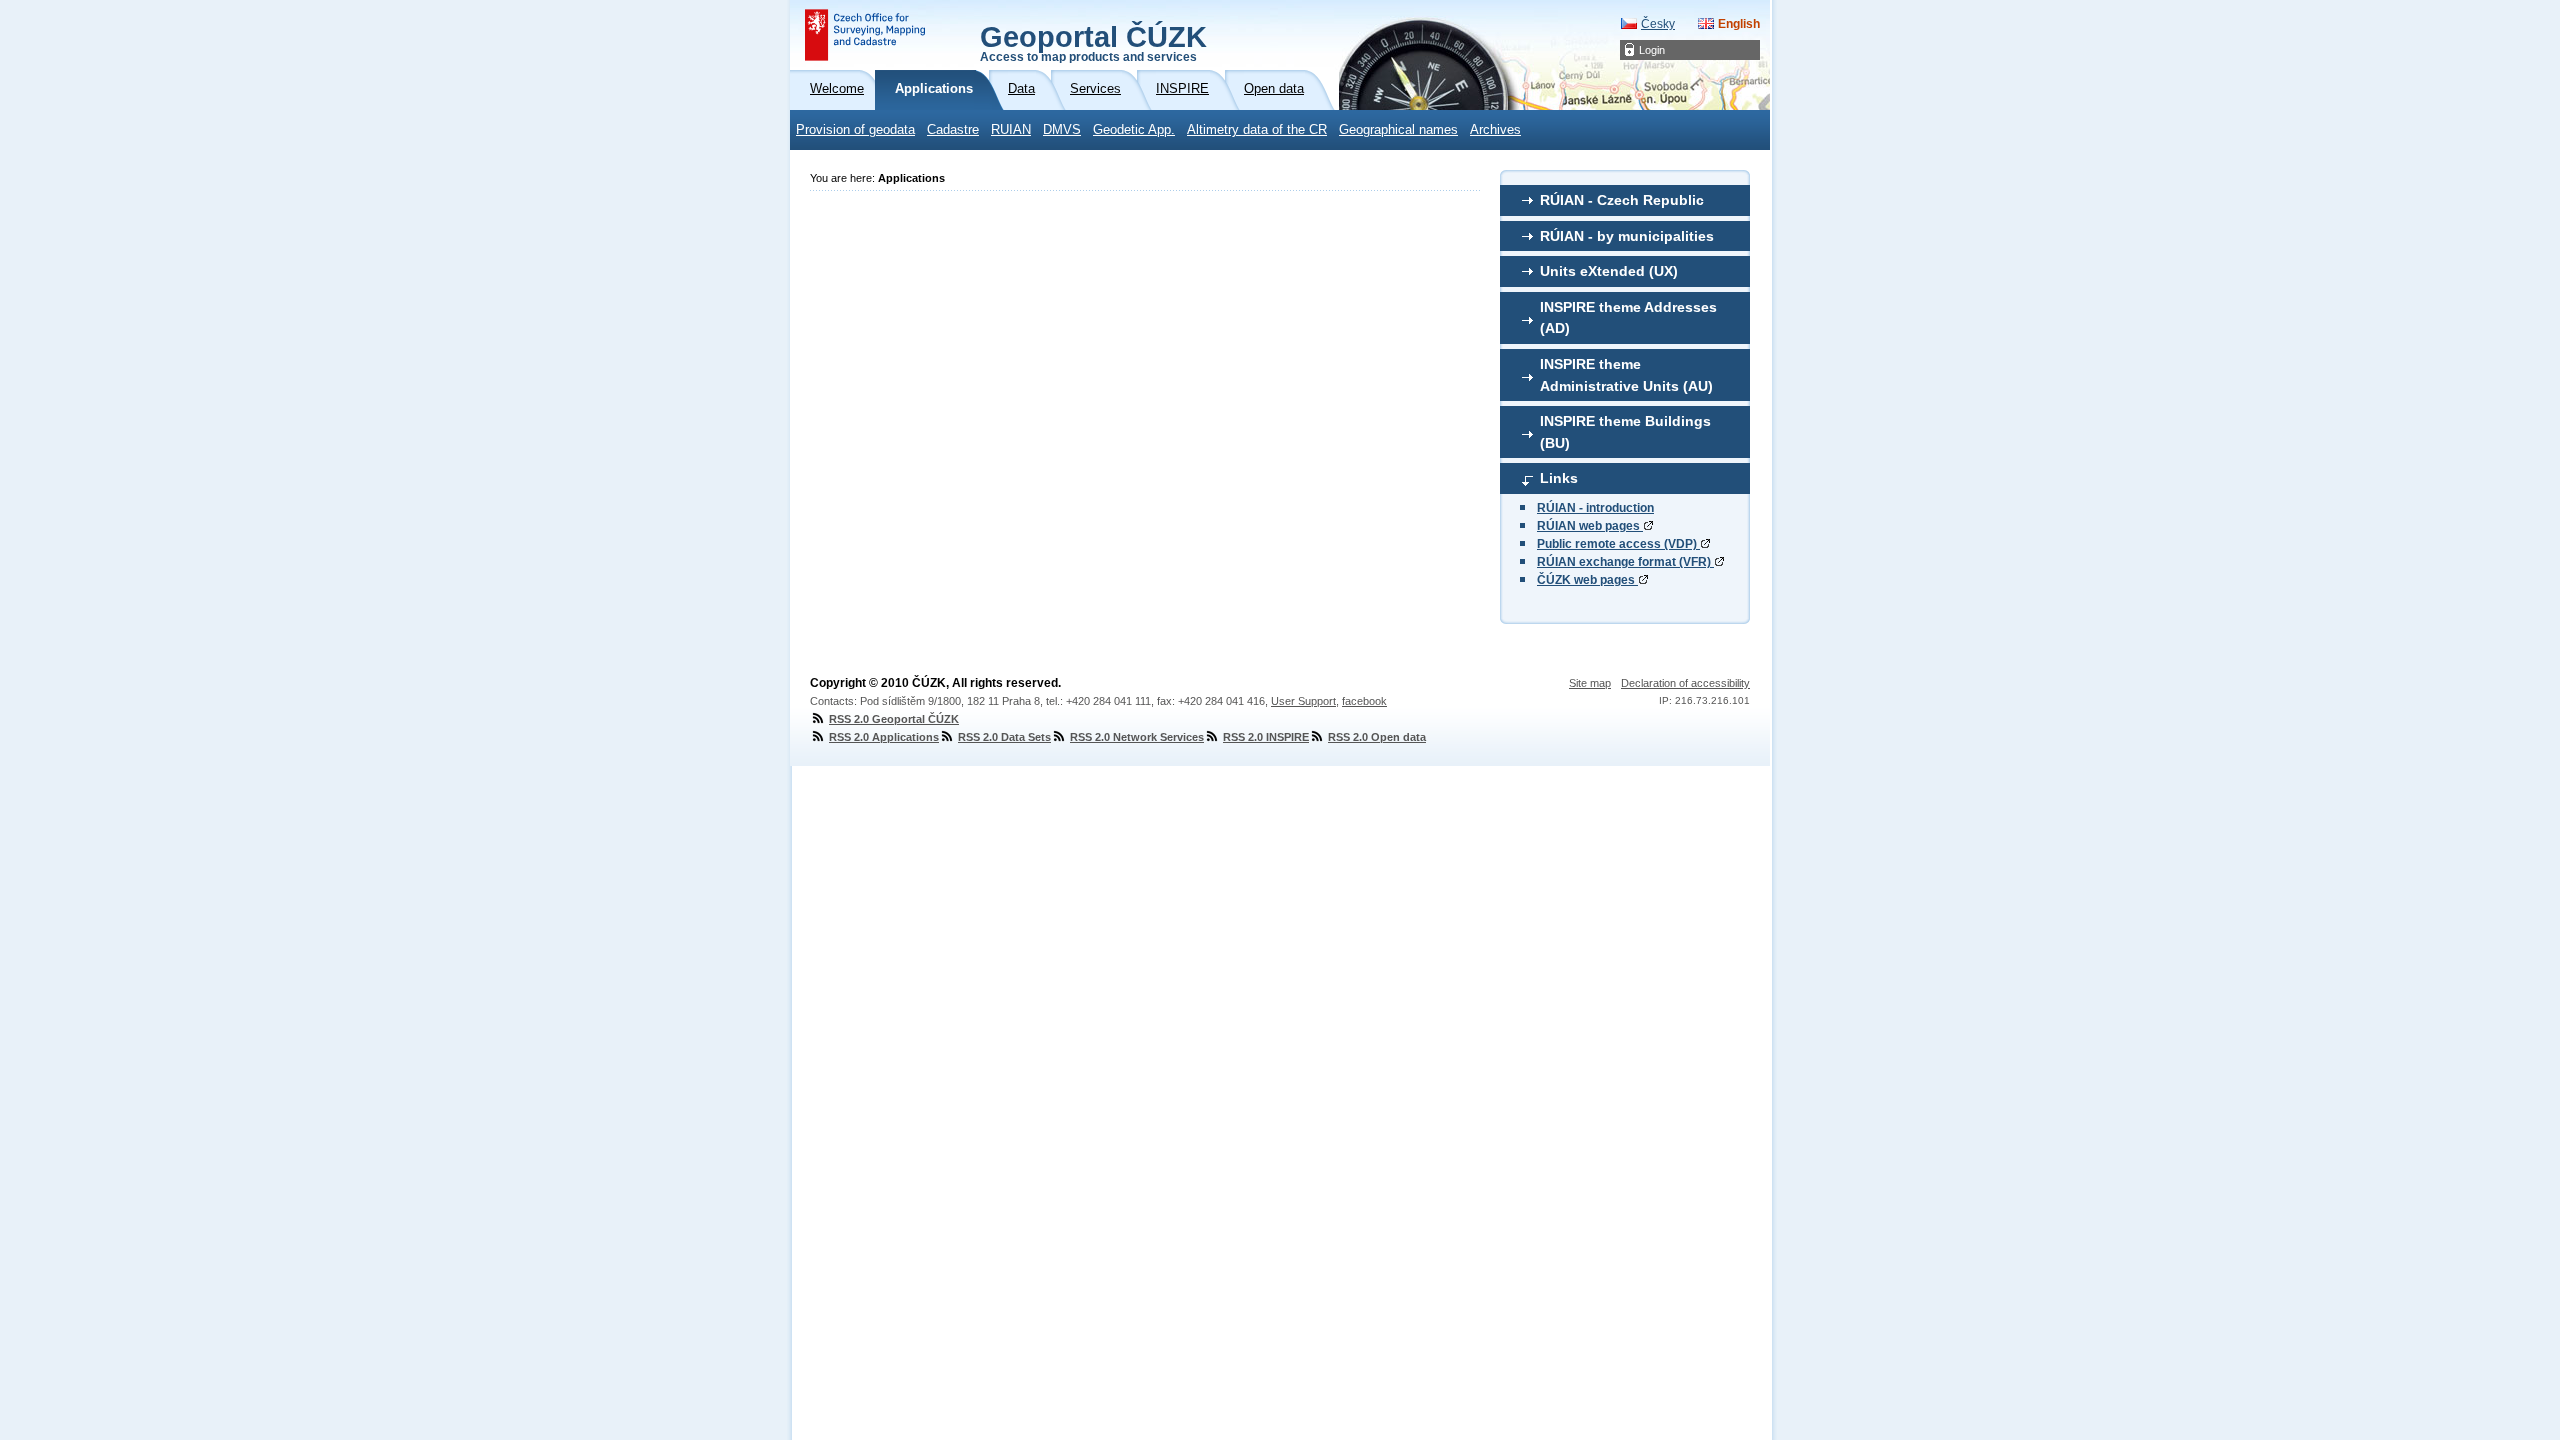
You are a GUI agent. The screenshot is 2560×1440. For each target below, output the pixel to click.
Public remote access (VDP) (1618, 544)
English (1739, 24)
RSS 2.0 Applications (884, 737)
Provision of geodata (855, 130)
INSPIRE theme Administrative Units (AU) (1626, 375)
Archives (1495, 130)
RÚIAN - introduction (1595, 508)
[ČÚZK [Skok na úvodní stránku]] (865, 35)
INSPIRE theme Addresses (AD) (1628, 318)
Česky (1658, 24)
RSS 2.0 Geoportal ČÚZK (894, 719)
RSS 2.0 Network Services (1137, 737)
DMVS (1062, 130)
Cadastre (953, 130)
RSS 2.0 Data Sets (1004, 737)
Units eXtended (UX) (1609, 271)
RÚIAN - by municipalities (1627, 236)
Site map (1590, 683)
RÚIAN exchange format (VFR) (1625, 562)
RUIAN (1011, 130)
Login (1652, 50)
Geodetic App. (1134, 130)
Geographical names (1398, 130)
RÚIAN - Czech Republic (1622, 200)
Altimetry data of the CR (1257, 130)
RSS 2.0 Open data (1377, 737)
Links (1559, 478)
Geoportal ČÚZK (1093, 42)
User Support (1303, 701)
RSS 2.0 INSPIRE (1266, 737)
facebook (1364, 701)
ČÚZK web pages (1587, 580)
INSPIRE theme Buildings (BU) (1625, 432)
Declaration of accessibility (1685, 683)
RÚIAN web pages (1590, 526)
